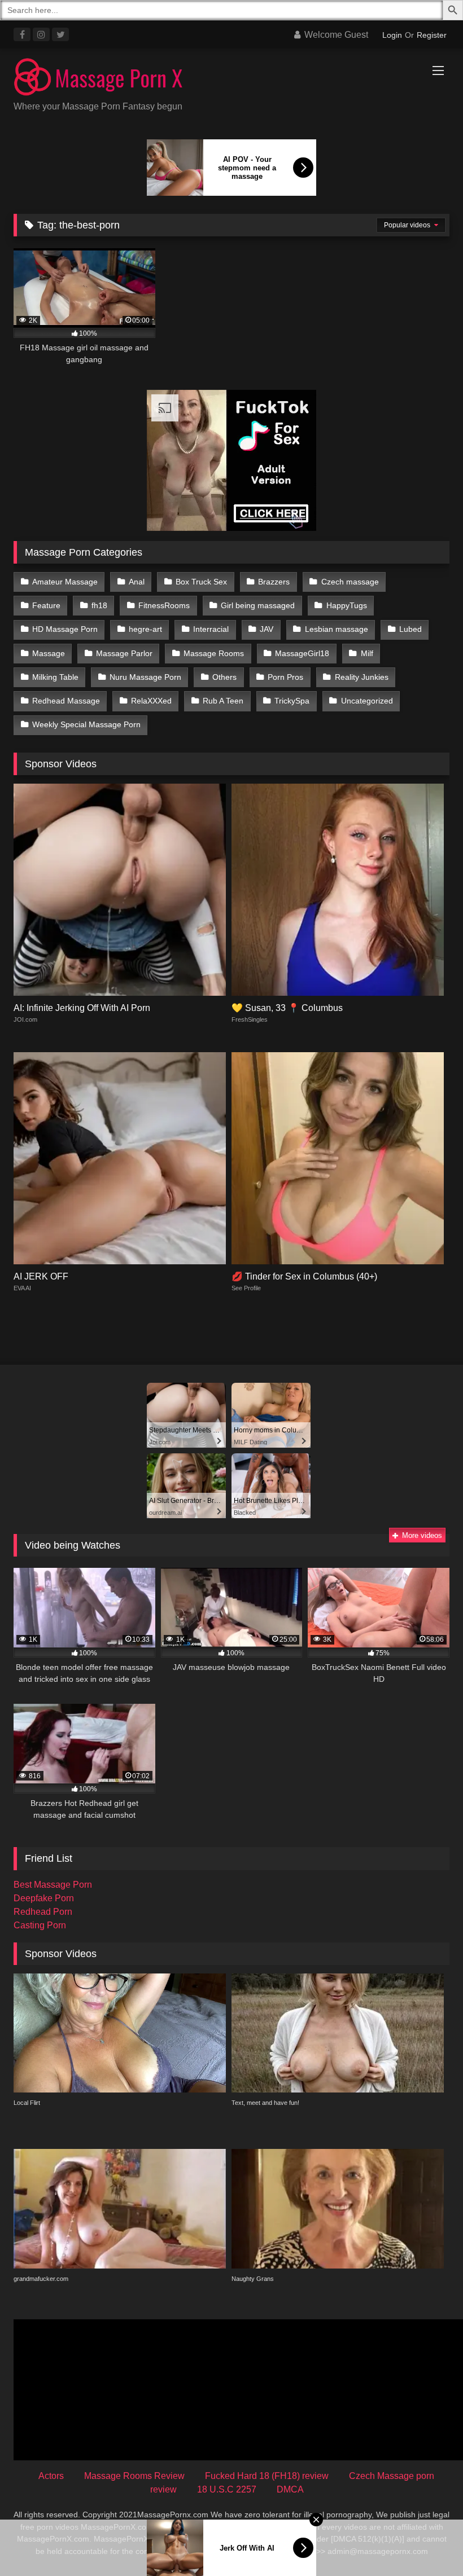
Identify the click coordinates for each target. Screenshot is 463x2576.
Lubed (410, 629)
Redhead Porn (43, 1912)
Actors (51, 2476)
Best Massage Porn (53, 1885)
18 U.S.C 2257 (227, 2489)
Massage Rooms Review (134, 2476)
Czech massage (350, 582)
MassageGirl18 (302, 653)
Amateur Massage (65, 582)
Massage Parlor (124, 653)
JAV (267, 629)
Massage (49, 653)
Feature (46, 605)
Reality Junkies (362, 677)
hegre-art (145, 629)
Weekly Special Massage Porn (86, 724)
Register (432, 35)
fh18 (99, 605)
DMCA (290, 2489)
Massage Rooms (214, 653)
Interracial (211, 629)
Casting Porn (40, 1925)
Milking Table (55, 677)
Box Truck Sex (201, 582)
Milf (367, 653)
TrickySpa (292, 701)
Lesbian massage (337, 629)
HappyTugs (347, 605)
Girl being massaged (258, 605)
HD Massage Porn (65, 629)
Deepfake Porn (44, 1898)
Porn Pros (285, 677)
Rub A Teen (223, 701)
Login (392, 35)
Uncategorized (367, 701)
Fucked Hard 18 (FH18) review (267, 2476)
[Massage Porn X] (231, 79)
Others (224, 677)
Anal (137, 582)
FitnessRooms (164, 605)
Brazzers (274, 582)
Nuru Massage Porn (145, 677)
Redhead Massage (66, 701)
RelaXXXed (151, 701)
